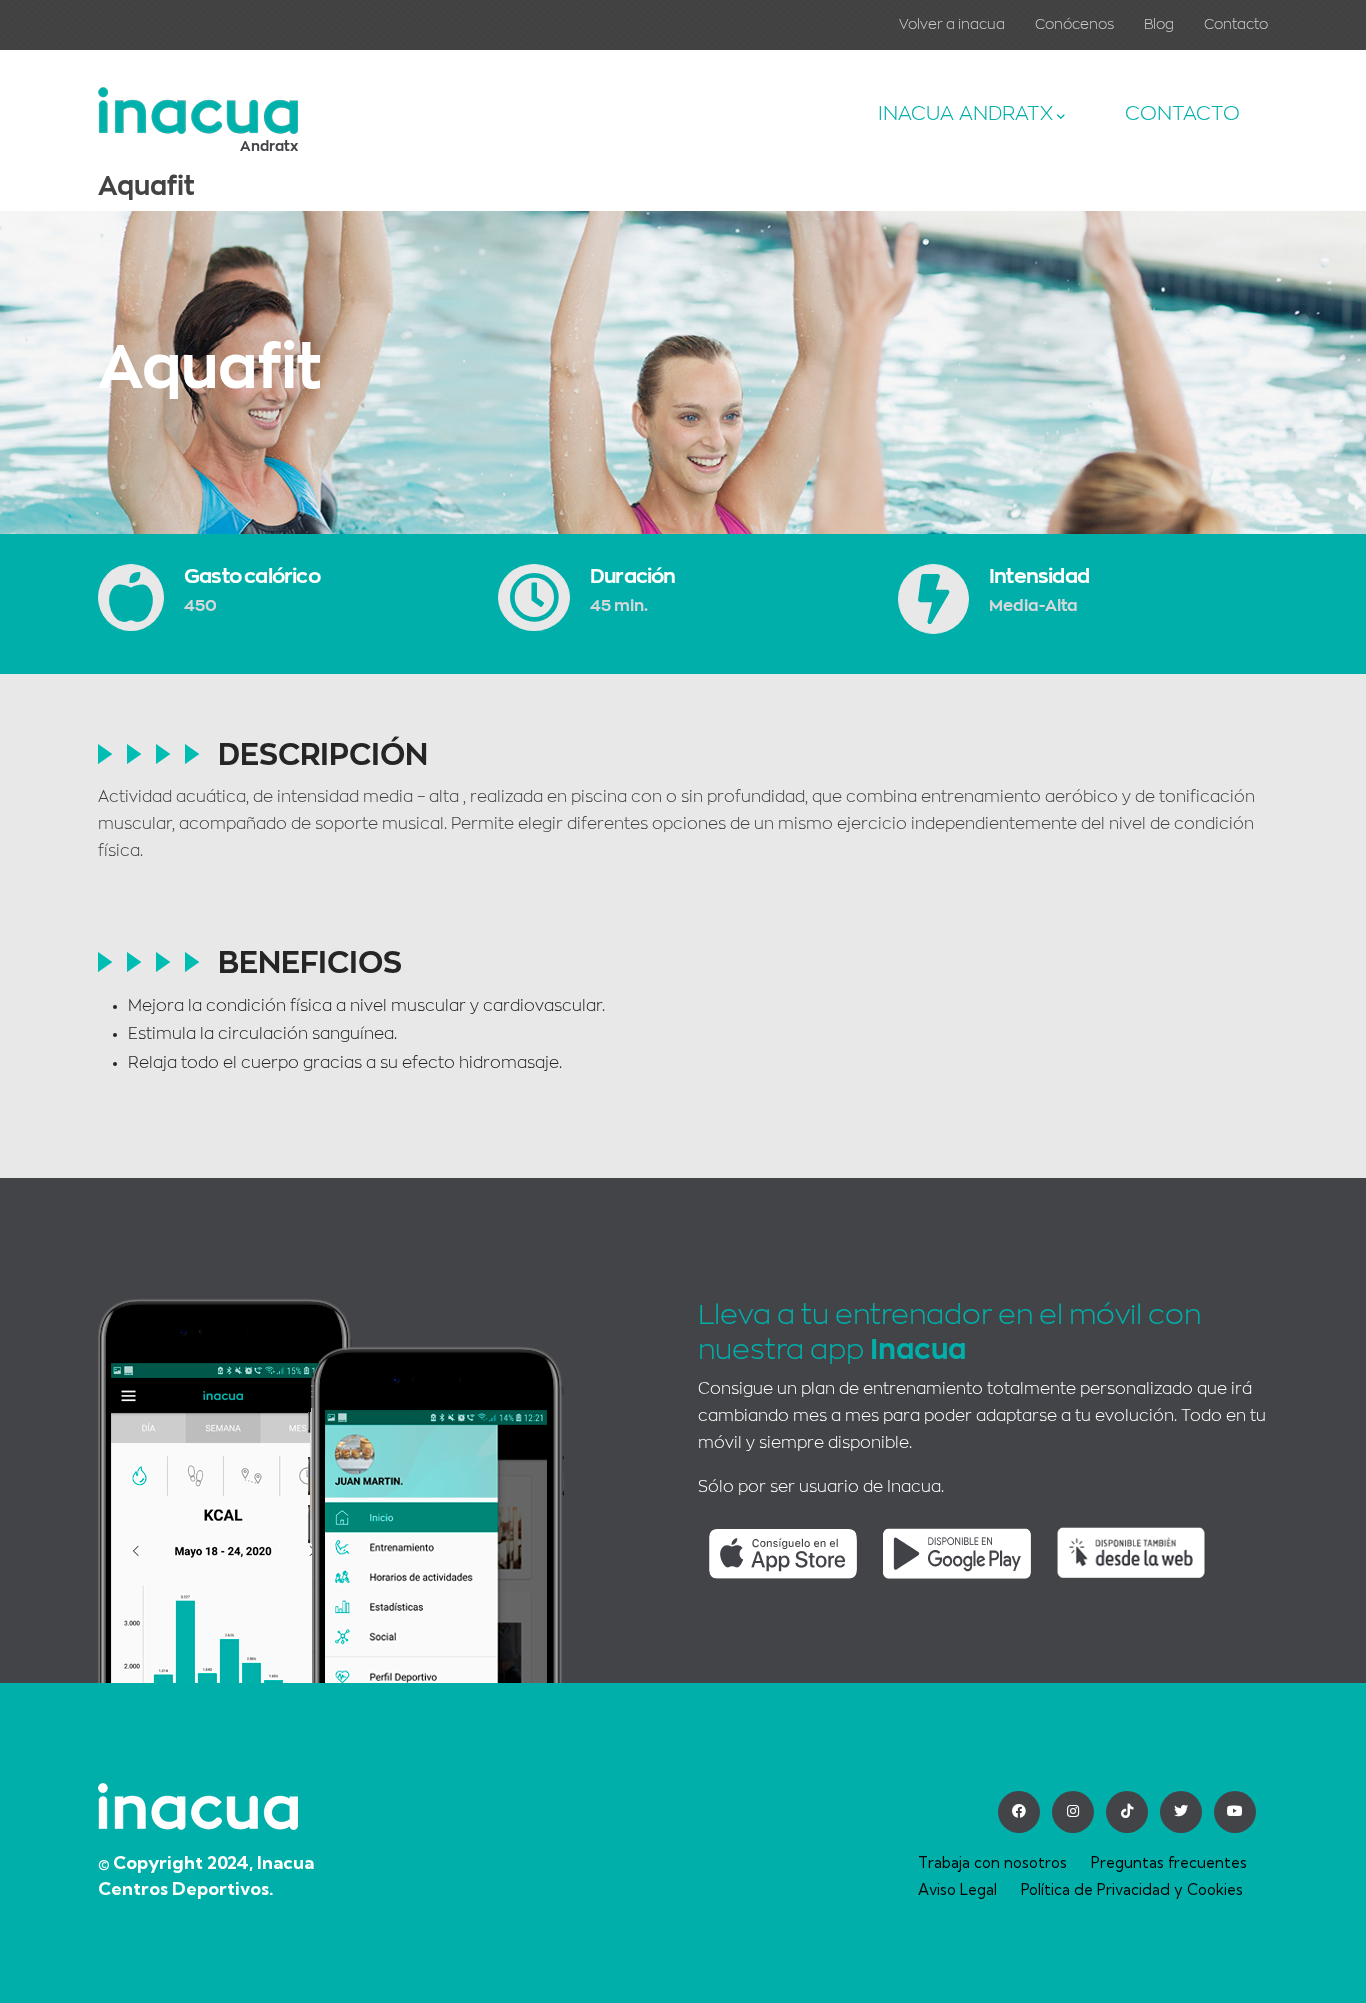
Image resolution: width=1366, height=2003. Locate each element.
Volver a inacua (952, 24)
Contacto (1236, 24)
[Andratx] (198, 101)
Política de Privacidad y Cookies (1132, 1889)
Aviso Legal (957, 1889)
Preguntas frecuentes (1169, 1862)
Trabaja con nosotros (992, 1862)
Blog (1159, 24)
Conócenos (1074, 24)
